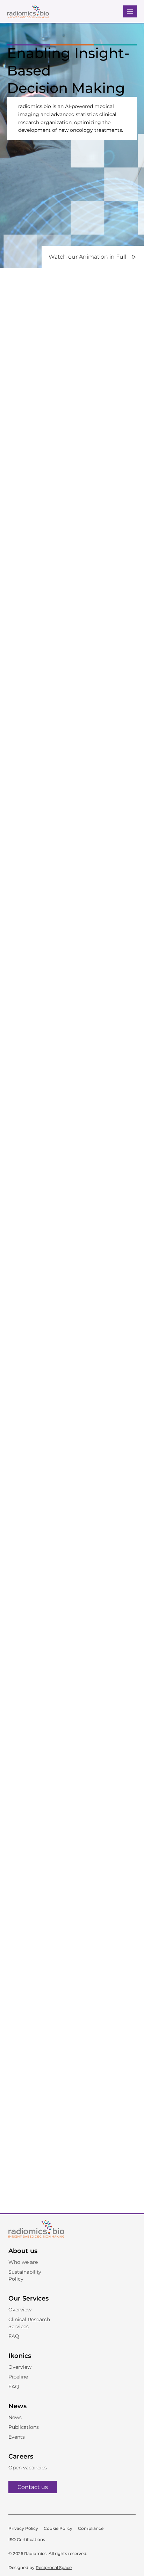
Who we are (23, 2262)
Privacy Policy (23, 2528)
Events (17, 2437)
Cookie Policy (58, 2528)
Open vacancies (28, 2468)
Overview (20, 2310)
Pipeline (18, 2377)
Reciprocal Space (54, 2567)
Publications (24, 2427)
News (15, 2417)
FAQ (14, 2336)
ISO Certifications (27, 2539)
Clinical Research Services (29, 2323)
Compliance (91, 2528)
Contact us (33, 2487)
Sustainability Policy (25, 2275)
